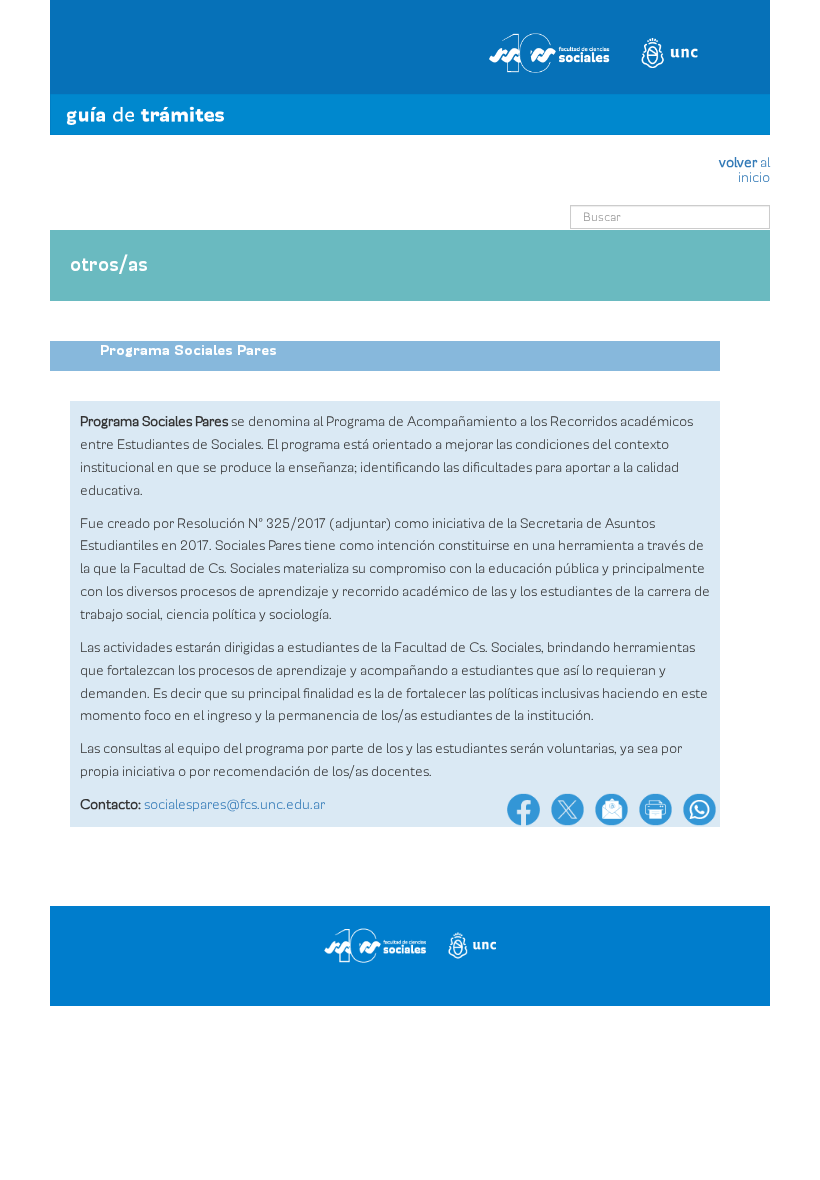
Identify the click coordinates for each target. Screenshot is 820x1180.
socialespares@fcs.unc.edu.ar (234, 804)
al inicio (744, 170)
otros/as (109, 265)
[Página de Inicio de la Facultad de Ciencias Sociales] (410, 48)
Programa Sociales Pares (188, 350)
